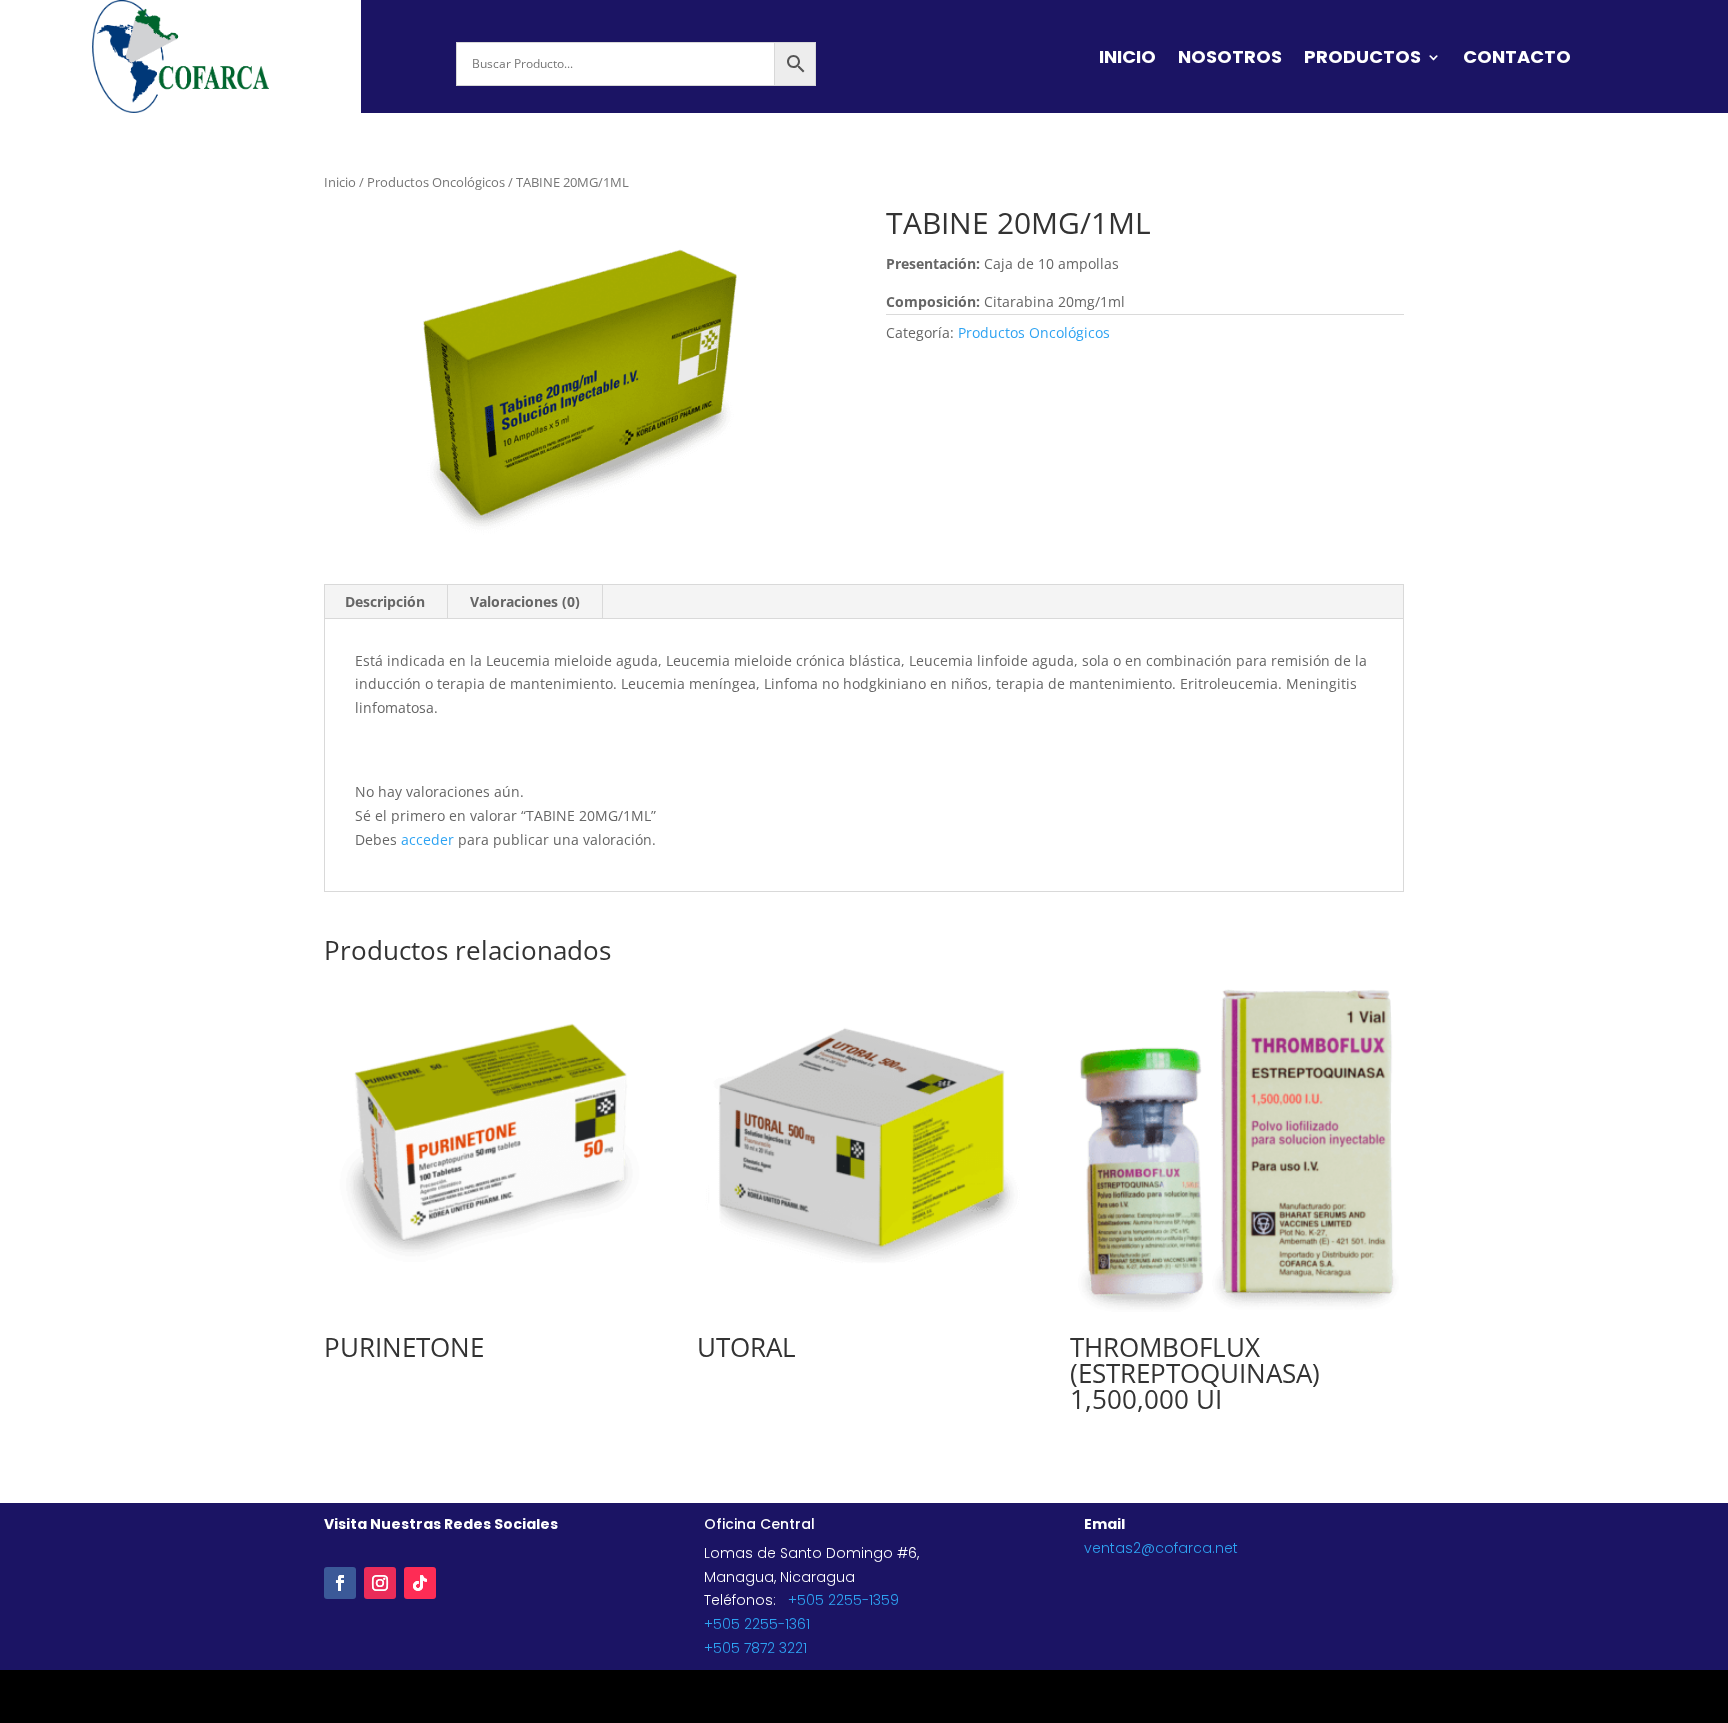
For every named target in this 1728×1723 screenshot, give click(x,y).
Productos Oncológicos (436, 182)
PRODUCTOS (1362, 59)
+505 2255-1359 (843, 1600)
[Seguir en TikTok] (420, 1583)
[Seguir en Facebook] (340, 1583)
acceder (427, 839)
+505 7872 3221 (755, 1648)
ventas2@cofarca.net (1161, 1548)
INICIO (1127, 59)
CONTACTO (1517, 59)
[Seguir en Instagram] (380, 1583)
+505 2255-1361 (757, 1624)
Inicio (340, 182)
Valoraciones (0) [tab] (525, 601)
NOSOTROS (1230, 59)
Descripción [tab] (385, 601)
